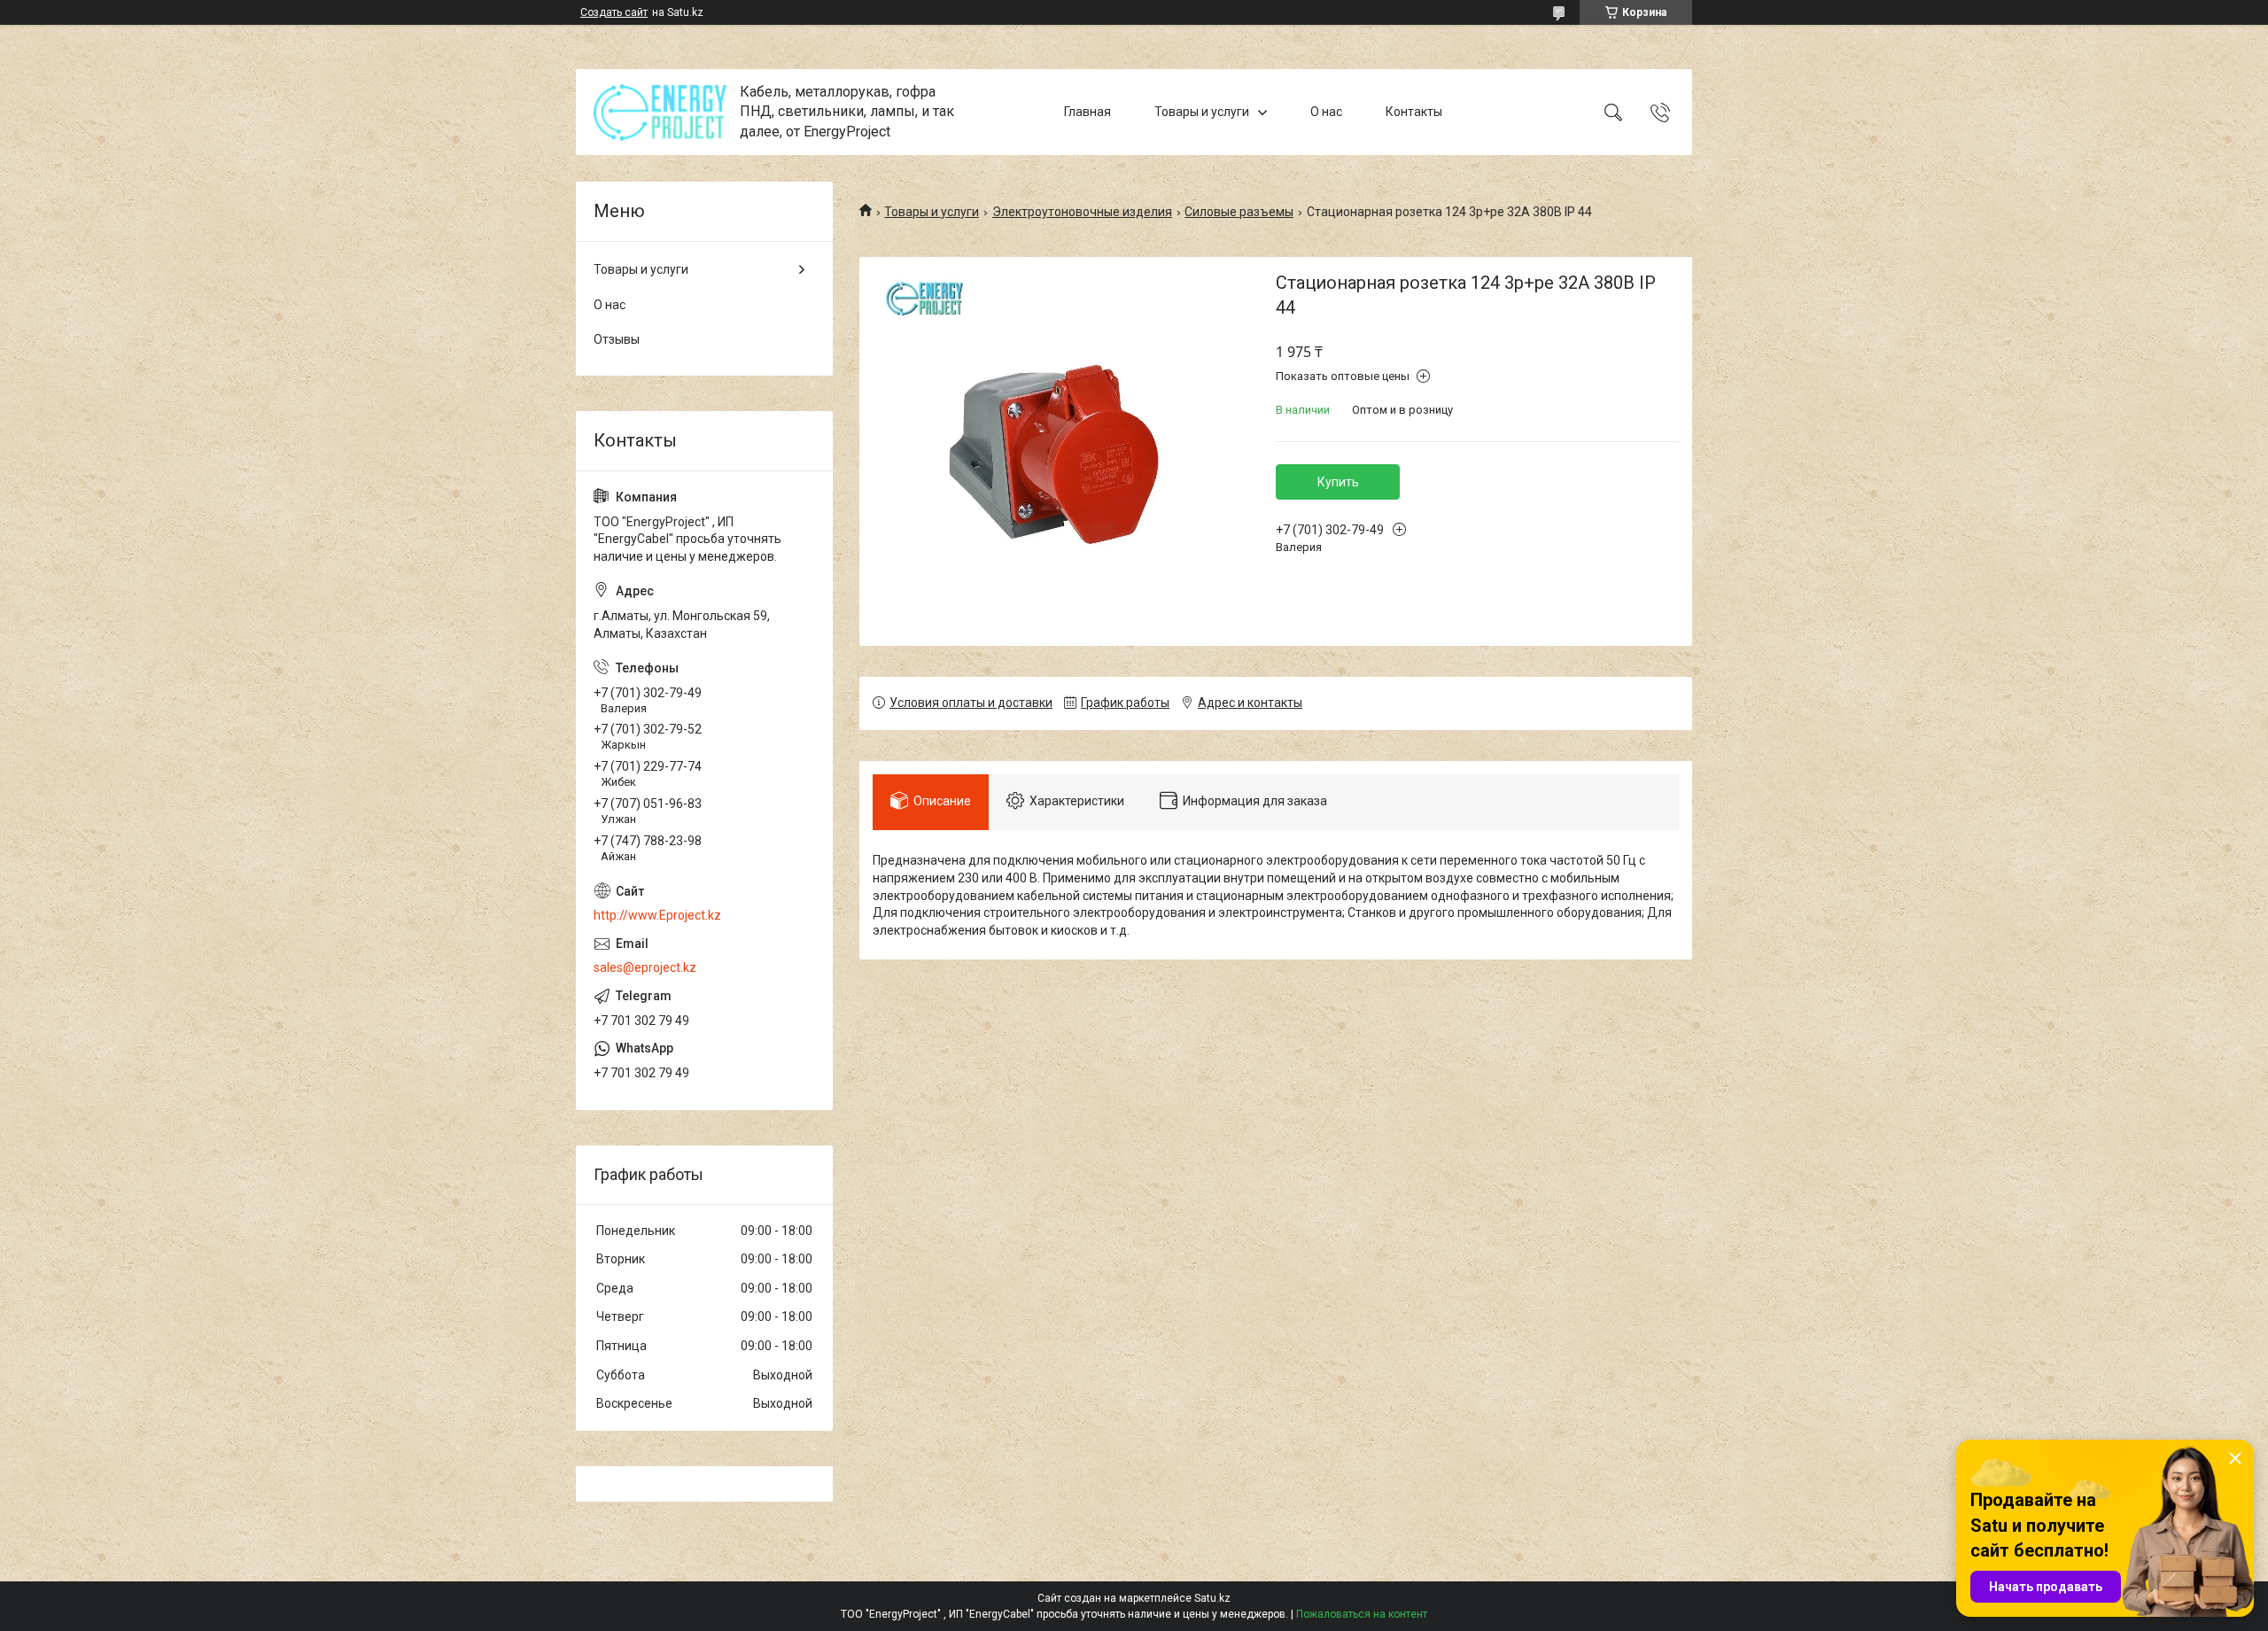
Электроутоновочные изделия (1082, 212)
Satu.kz (1212, 1598)
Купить (1338, 482)
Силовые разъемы (1239, 212)
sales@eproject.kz (645, 967)
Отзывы (617, 339)
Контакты (1414, 112)
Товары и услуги (1202, 112)
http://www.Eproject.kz (657, 915)
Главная (1087, 112)
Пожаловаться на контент (1362, 1614)
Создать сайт (614, 12)
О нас (1326, 112)
